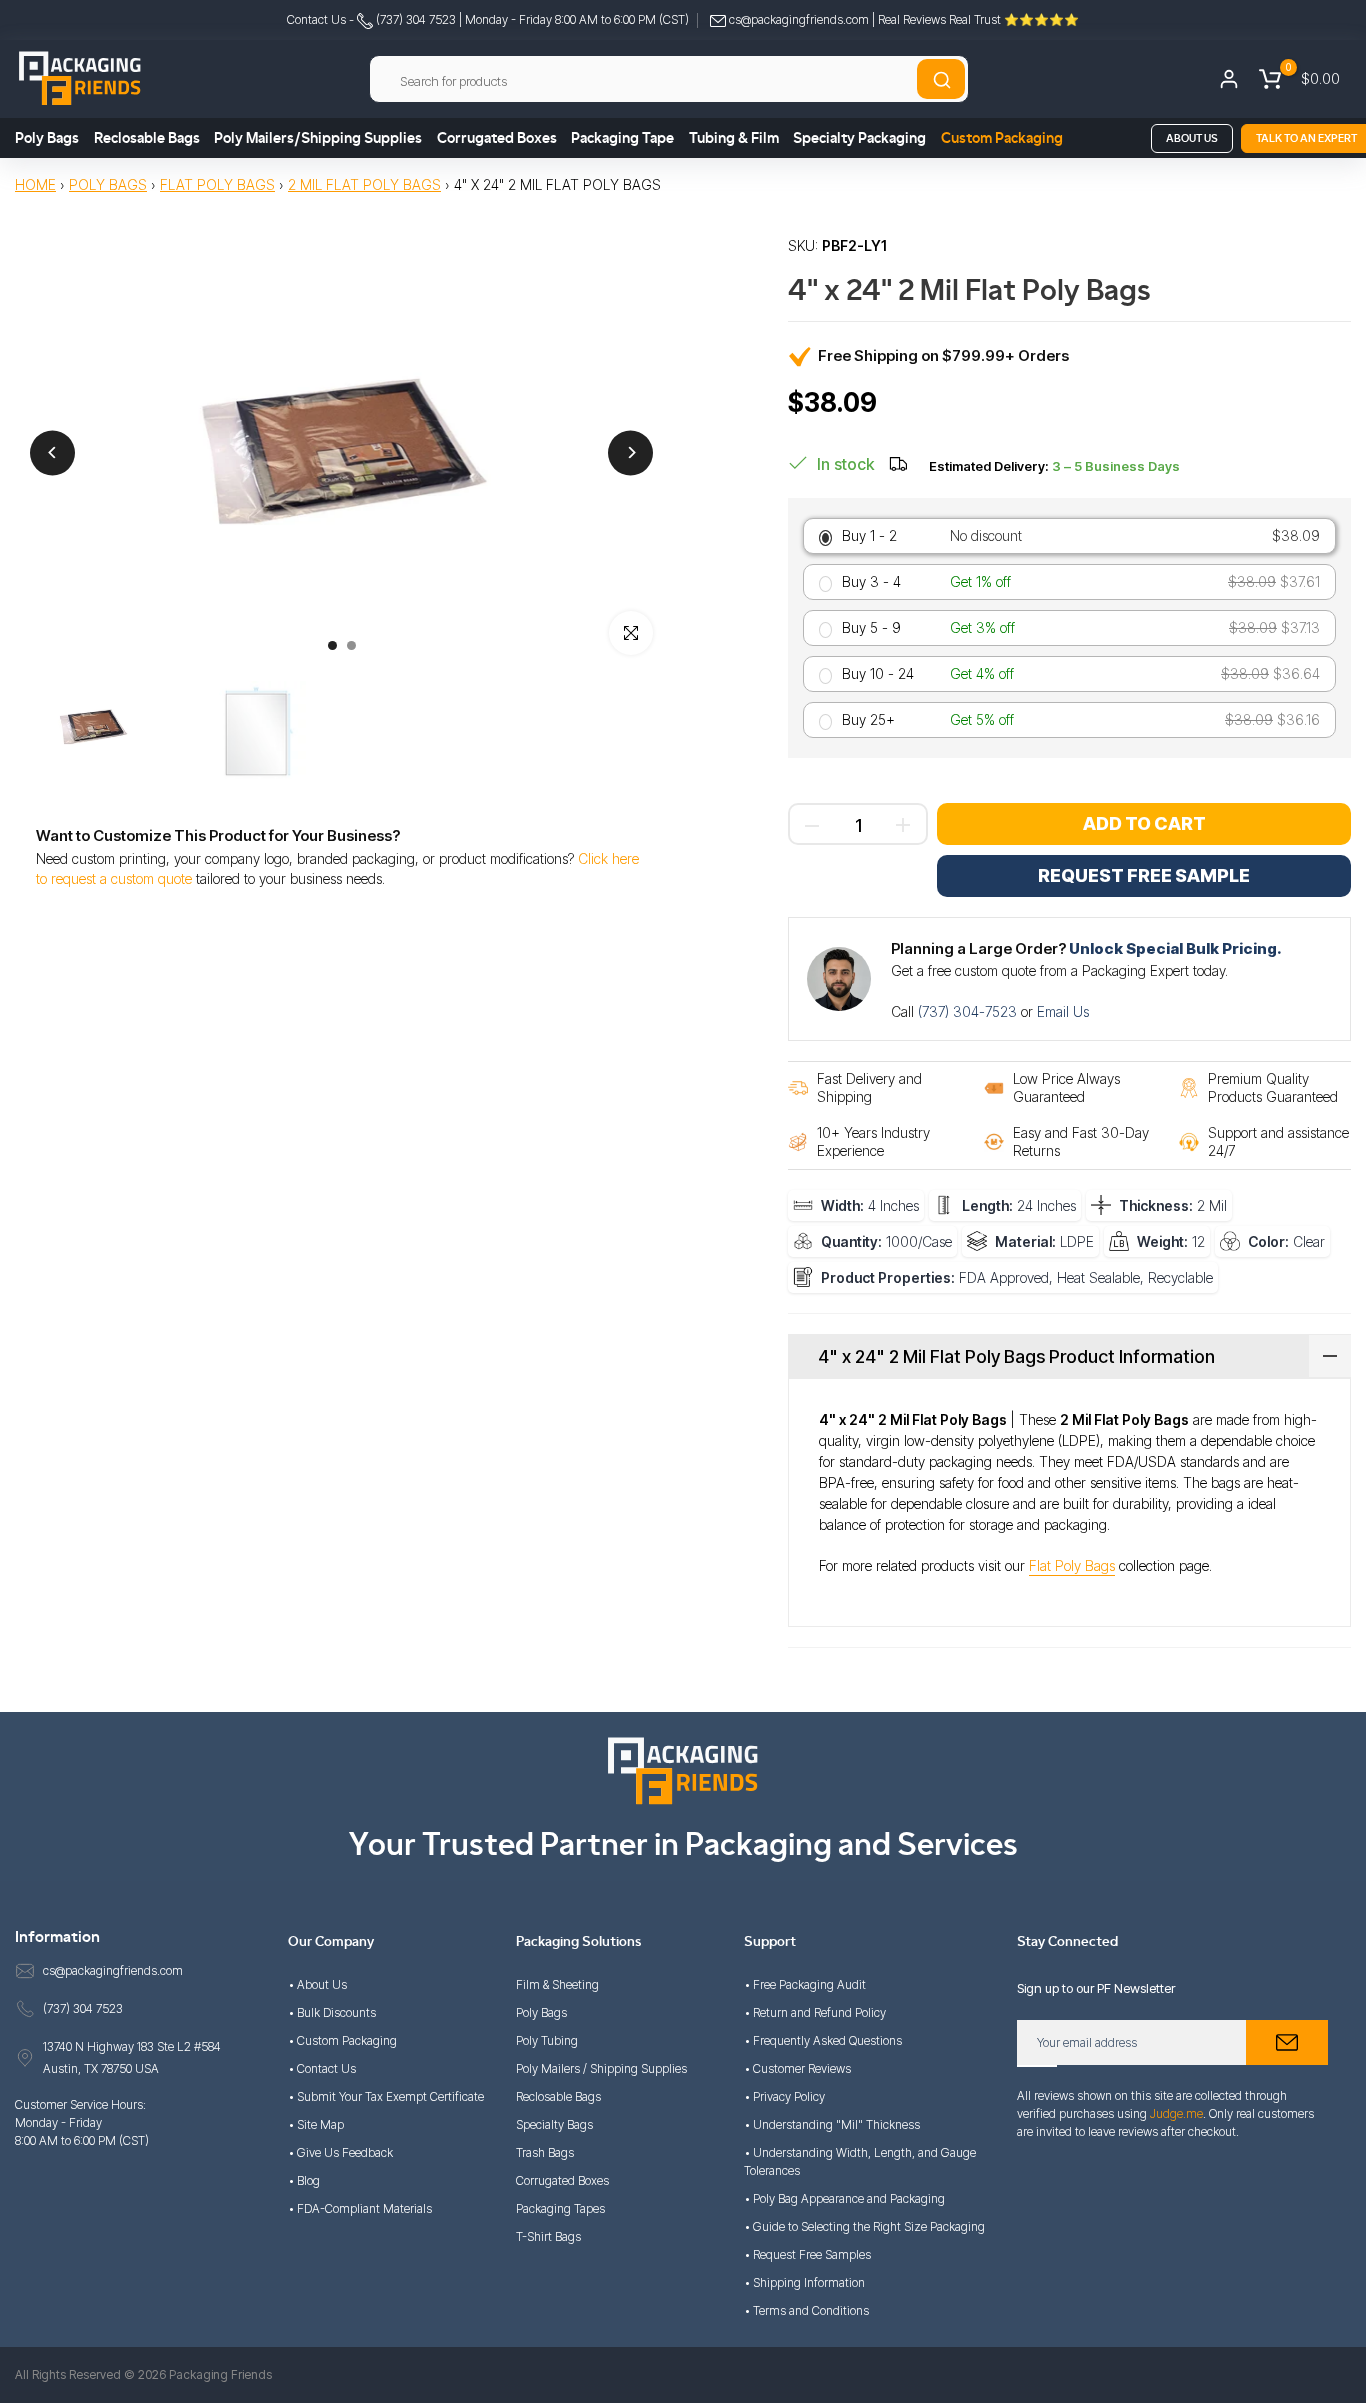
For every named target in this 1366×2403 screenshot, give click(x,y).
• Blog (304, 2180)
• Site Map (316, 2124)
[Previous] (52, 452)
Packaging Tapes (560, 2208)
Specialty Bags (554, 2124)
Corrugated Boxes (497, 138)
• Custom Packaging (342, 2040)
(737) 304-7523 (969, 1011)
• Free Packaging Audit (805, 1984)
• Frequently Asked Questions (823, 2040)
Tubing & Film (734, 138)
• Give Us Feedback (340, 2152)
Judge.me (1176, 2113)
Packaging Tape (622, 138)
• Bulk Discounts (332, 2012)
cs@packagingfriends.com (799, 19)
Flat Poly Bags (217, 184)
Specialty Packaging (859, 138)
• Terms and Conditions (806, 2310)
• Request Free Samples (807, 2254)
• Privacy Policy (784, 2096)
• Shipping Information (804, 2282)
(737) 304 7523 (414, 19)
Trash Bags (545, 2152)
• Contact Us (322, 2068)
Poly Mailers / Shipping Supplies (601, 2068)
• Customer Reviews (797, 2068)
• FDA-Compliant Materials (360, 2208)
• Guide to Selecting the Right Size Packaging (864, 2226)
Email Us (1063, 1011)
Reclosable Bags (147, 138)
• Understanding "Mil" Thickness (832, 2124)
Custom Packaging (1002, 138)
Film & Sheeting (557, 1984)
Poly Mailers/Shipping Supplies (318, 138)
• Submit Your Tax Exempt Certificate (386, 2096)
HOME (35, 184)
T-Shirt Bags (548, 2236)
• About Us (317, 1984)
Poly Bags (47, 138)
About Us (1192, 138)
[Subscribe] (1287, 2042)
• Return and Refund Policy (815, 2012)
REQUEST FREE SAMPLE (1144, 875)
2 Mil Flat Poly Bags (364, 184)
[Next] (630, 452)
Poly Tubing (547, 2040)
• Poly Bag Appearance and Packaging (844, 2198)
